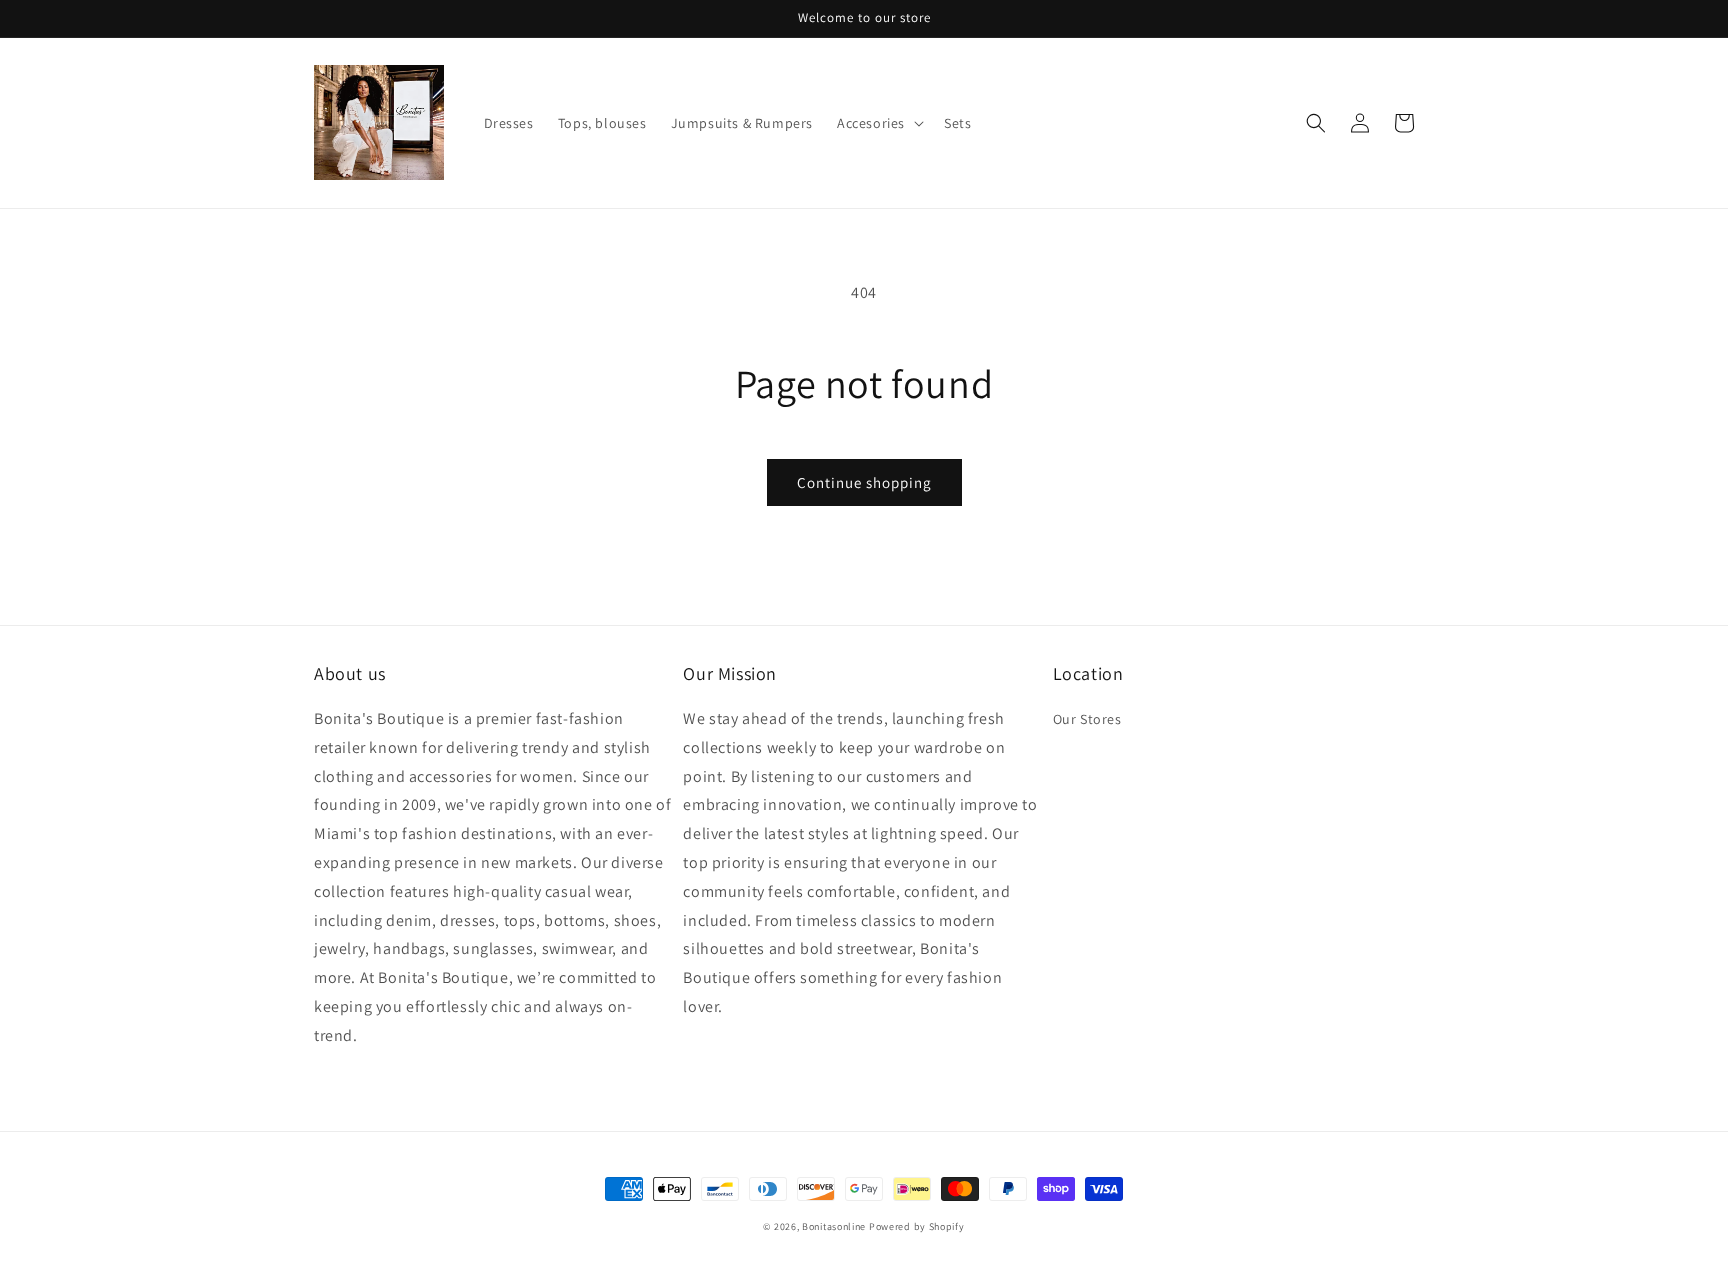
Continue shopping (864, 482)
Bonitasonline (834, 1226)
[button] (878, 123)
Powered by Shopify (917, 1226)
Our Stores (1087, 719)
